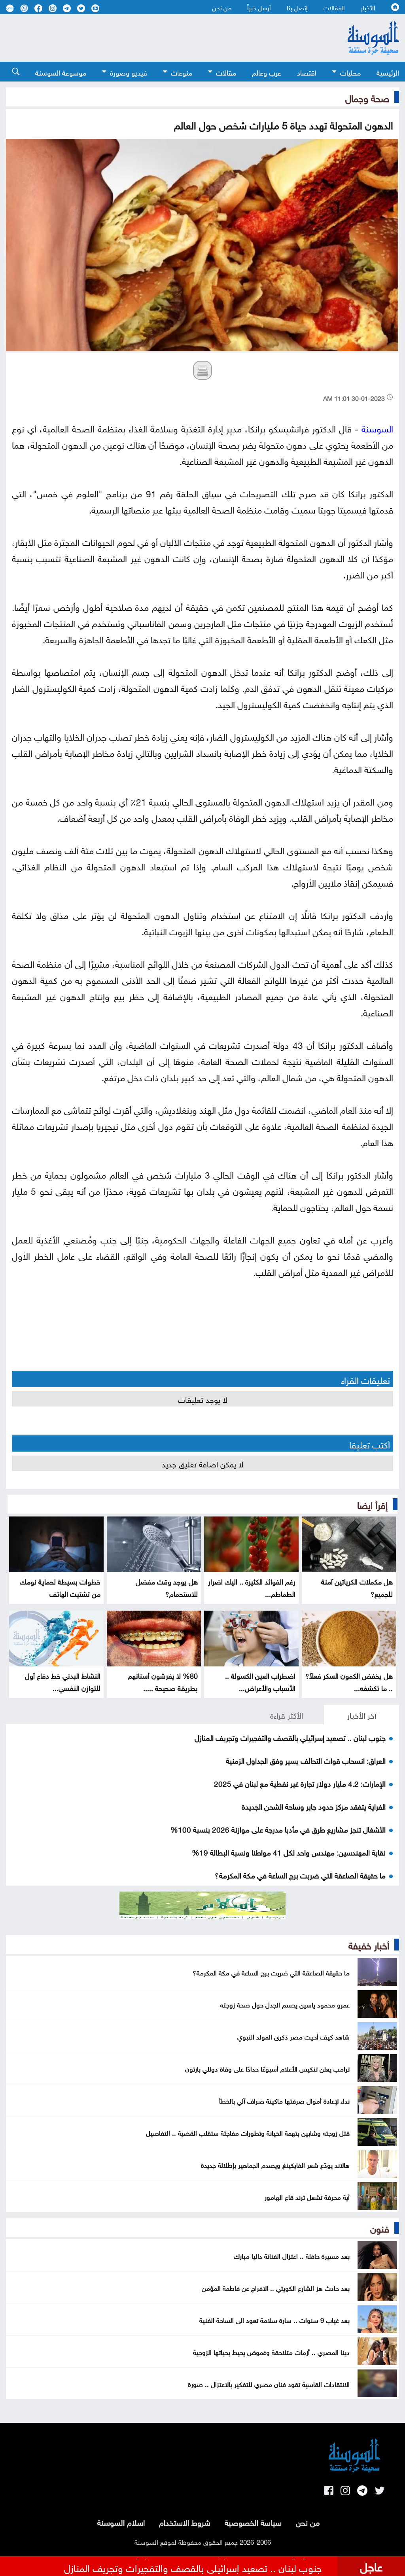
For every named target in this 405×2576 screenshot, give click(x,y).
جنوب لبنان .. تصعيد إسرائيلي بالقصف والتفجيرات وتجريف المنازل (290, 1737)
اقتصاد (307, 72)
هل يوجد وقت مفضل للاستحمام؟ (167, 1587)
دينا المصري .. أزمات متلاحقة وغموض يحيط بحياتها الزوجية (271, 2351)
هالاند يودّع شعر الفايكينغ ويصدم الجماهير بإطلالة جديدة (275, 2164)
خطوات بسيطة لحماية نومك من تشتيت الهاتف (60, 1587)
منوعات (182, 72)
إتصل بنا (297, 7)
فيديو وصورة (129, 72)
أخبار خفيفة (369, 1944)
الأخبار (368, 7)
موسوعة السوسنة (61, 72)
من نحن (222, 7)
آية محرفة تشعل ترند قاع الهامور (307, 2196)
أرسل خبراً (259, 7)
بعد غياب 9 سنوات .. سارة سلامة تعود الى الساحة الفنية (274, 2319)
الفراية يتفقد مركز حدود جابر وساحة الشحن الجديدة (314, 1806)
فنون (380, 2227)
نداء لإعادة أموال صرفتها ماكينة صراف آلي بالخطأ (284, 2100)
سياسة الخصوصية (253, 2521)
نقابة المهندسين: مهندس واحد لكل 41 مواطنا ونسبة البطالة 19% (289, 1852)
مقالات (226, 72)
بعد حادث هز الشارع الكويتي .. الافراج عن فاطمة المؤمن (276, 2287)
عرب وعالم (267, 72)
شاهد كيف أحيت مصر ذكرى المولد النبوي (293, 2036)
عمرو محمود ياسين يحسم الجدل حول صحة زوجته (285, 2004)
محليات (350, 72)
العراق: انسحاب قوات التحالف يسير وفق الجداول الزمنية (306, 1760)
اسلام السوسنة (121, 2521)
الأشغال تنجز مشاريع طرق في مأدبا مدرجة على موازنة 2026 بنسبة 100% (278, 1829)
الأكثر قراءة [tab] (287, 1714)
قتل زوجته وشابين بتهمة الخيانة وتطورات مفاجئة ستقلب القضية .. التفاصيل (248, 2132)
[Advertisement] (159, 38)
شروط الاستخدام (185, 2521)
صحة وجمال (367, 97)
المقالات (334, 7)
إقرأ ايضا (372, 1504)
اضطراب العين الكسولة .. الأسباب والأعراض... (260, 1681)
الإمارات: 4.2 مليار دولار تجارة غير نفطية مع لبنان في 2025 (300, 1783)
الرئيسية (388, 72)
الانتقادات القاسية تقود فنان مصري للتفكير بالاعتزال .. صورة (269, 2383)
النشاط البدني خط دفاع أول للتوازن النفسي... (63, 1681)
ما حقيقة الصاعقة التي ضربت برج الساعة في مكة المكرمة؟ (300, 1875)
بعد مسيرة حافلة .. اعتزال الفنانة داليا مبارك (292, 2255)
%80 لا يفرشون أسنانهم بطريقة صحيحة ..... (163, 1681)
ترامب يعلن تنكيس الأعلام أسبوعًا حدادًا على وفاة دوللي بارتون (267, 2068)
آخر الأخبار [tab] (362, 1714)
